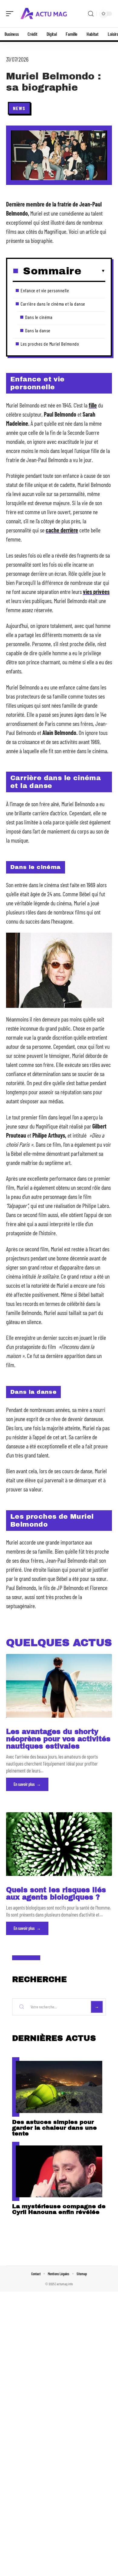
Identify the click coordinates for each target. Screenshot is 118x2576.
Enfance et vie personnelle (45, 290)
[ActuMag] (44, 14)
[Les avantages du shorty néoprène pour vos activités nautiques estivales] (59, 1686)
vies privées (96, 592)
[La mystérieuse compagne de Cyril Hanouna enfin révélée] (59, 2172)
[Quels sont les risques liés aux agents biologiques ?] (59, 1844)
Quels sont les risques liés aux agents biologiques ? (56, 1894)
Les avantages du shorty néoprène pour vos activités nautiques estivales (58, 1739)
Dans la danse (38, 330)
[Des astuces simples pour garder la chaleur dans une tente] (59, 2087)
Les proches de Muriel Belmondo (50, 344)
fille (93, 405)
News (19, 108)
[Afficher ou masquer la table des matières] (93, 271)
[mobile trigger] (11, 14)
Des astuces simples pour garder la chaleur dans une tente (54, 2128)
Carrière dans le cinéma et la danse (53, 304)
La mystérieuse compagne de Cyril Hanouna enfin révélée (59, 2209)
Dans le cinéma (39, 317)
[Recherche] (91, 14)
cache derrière (62, 530)
